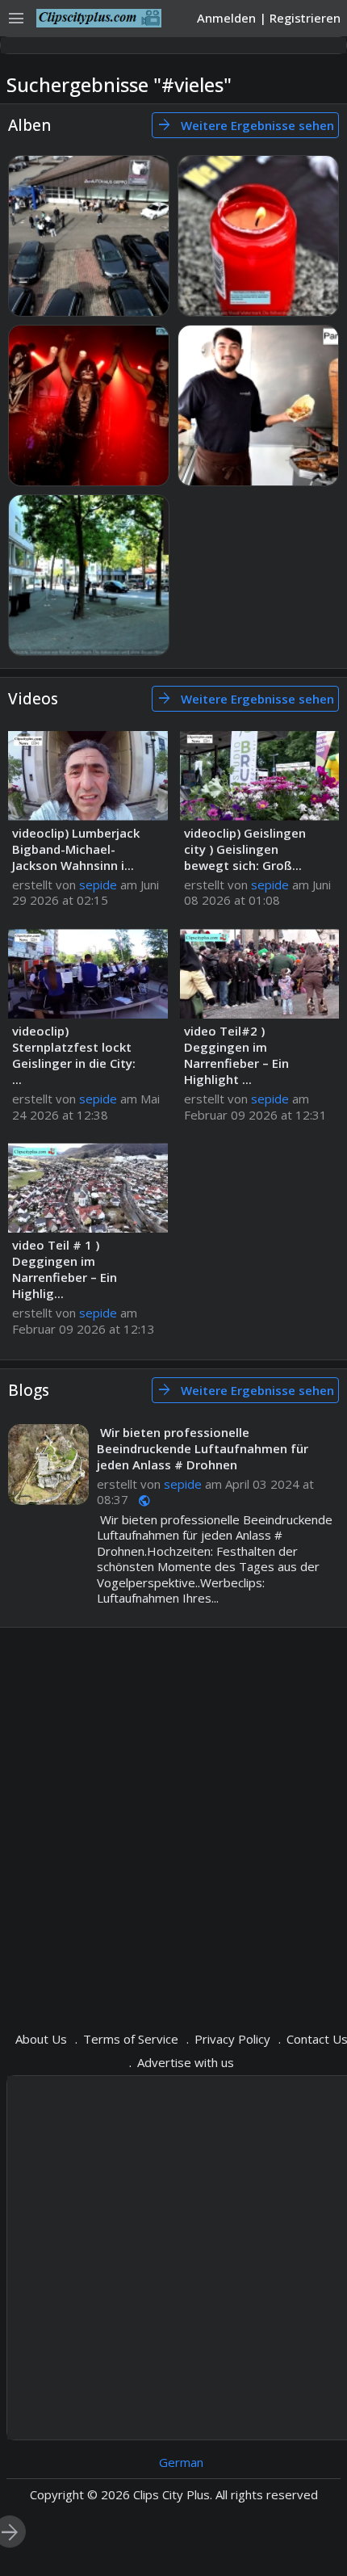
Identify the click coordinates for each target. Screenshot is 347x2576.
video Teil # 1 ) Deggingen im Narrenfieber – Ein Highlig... (65, 1269)
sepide (98, 885)
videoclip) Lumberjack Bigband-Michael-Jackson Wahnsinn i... (76, 849)
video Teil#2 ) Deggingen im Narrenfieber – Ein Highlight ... (236, 1055)
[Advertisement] (173, 1817)
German (181, 2462)
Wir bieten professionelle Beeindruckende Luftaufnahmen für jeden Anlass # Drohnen (203, 1448)
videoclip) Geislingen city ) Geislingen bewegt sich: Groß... (245, 849)
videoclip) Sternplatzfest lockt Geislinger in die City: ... (74, 1055)
